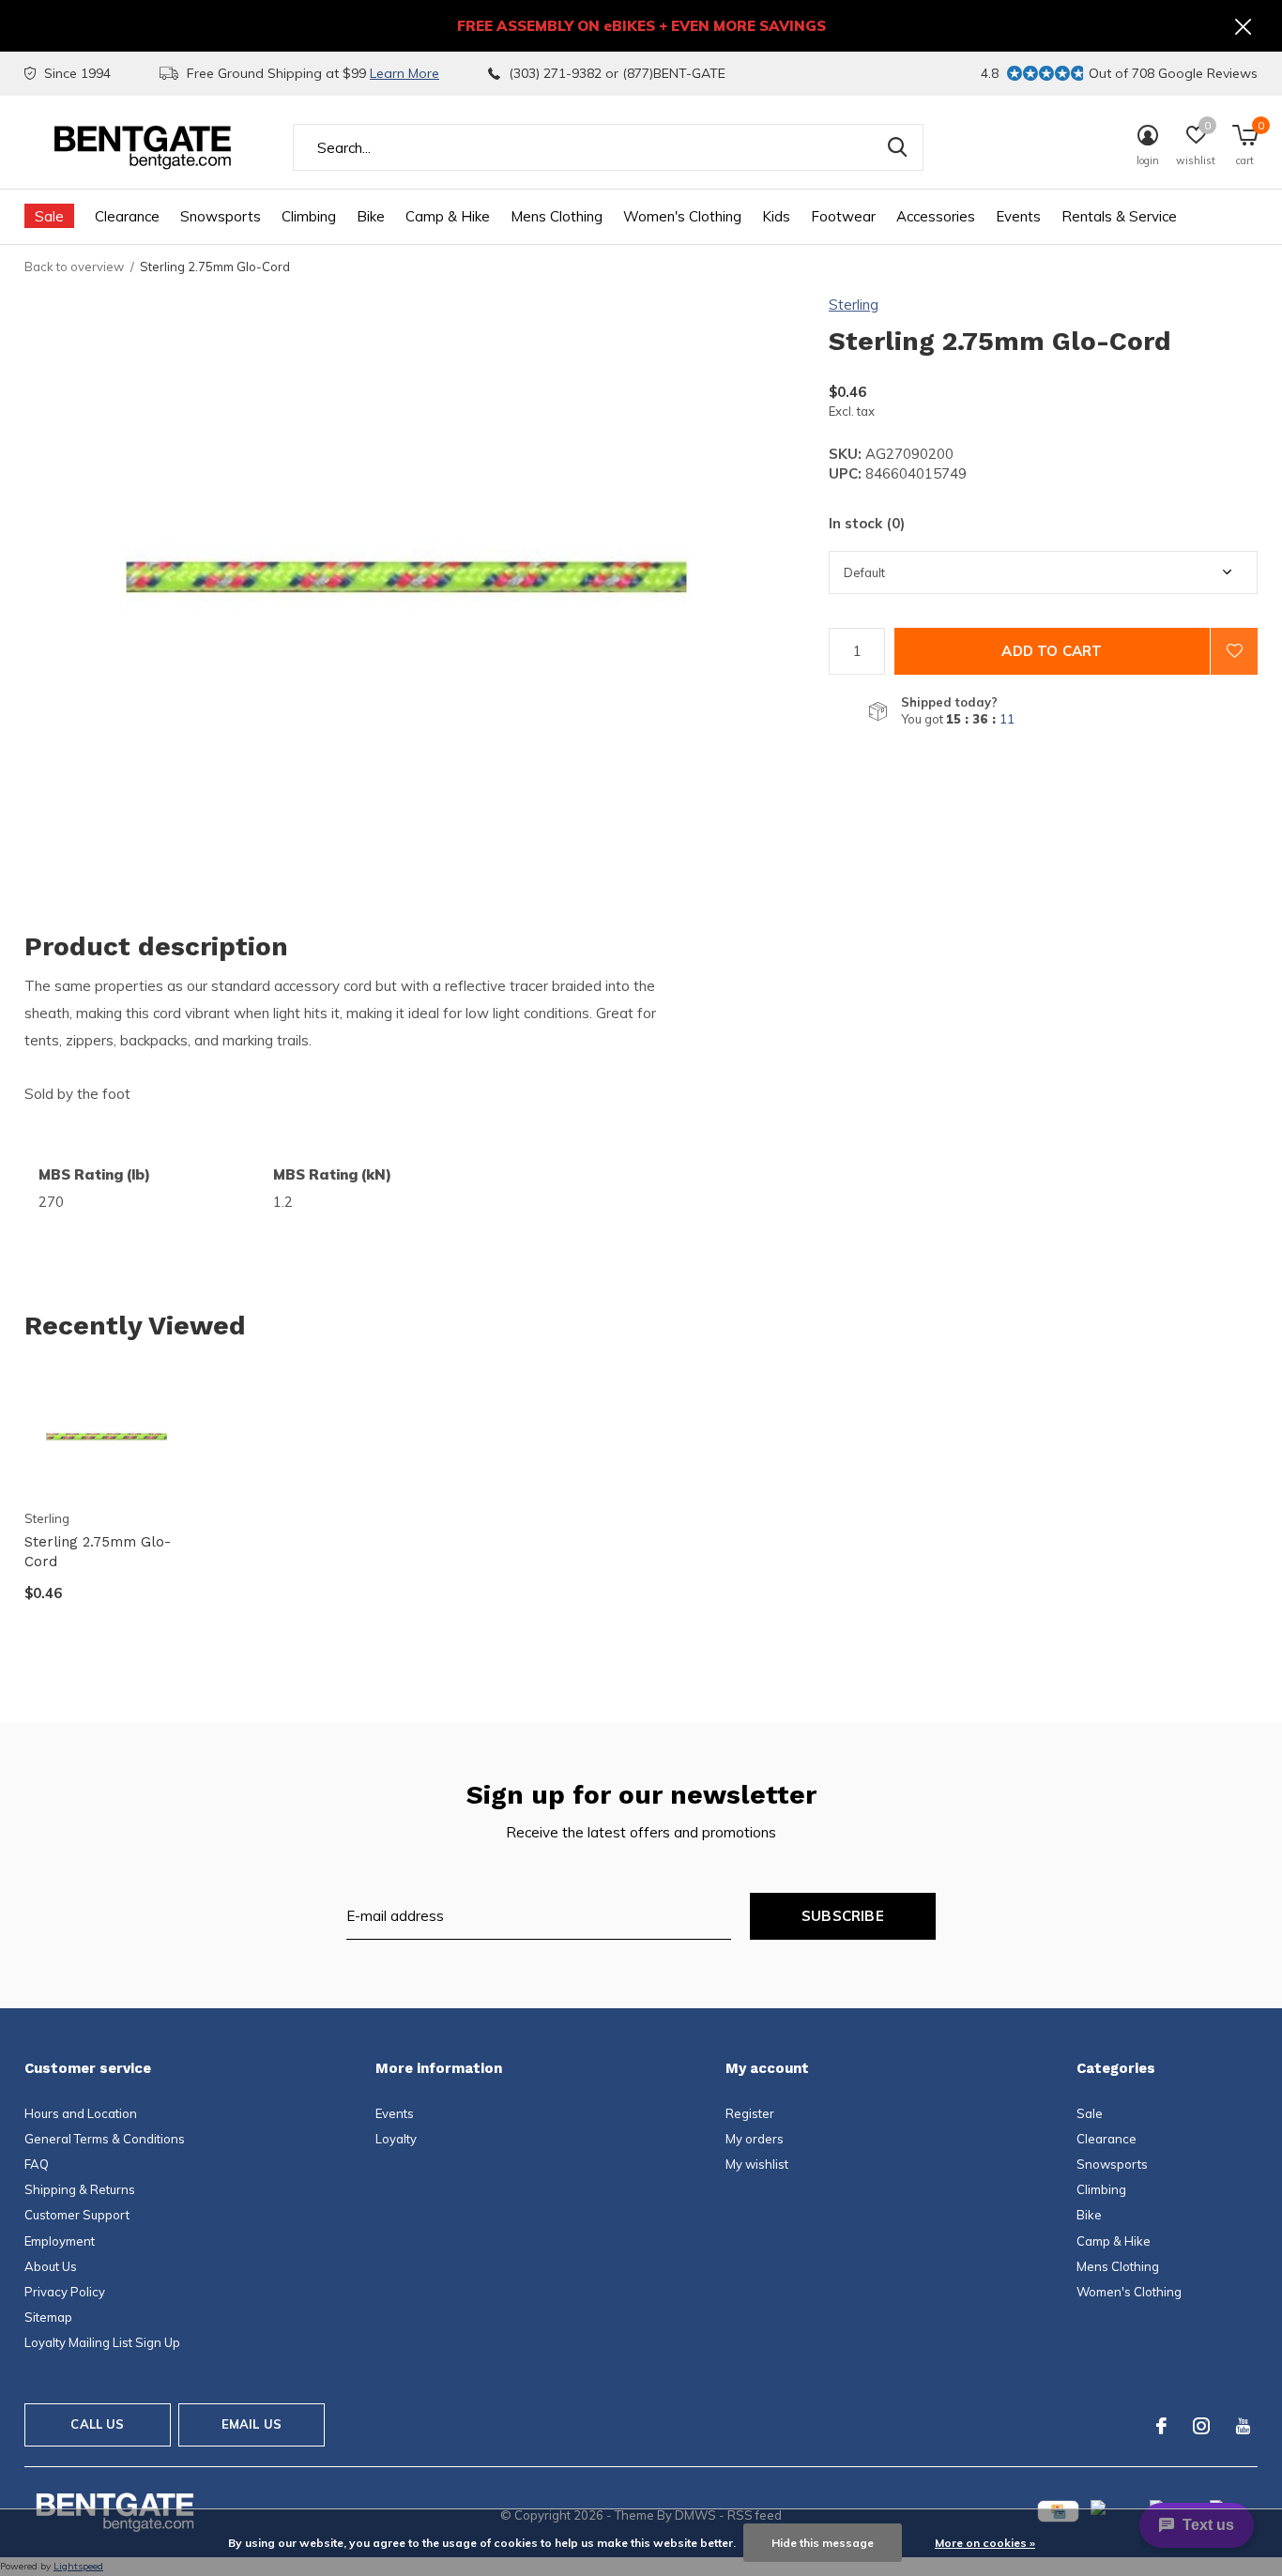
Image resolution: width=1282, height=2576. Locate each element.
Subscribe (843, 1916)
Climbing (309, 216)
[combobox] (608, 147)
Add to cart (1052, 651)
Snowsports (221, 216)
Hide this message (823, 2543)
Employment (60, 2241)
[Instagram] (1201, 2426)
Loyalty (396, 2139)
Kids (776, 216)
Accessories (936, 216)
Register (750, 2113)
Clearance (127, 216)
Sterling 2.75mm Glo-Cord (98, 1552)
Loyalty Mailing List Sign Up (102, 2342)
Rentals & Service (1119, 216)
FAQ (37, 2164)
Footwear (843, 216)
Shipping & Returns (80, 2189)
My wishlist (757, 2164)
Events (1018, 216)
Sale (49, 216)
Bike (371, 216)
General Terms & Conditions (105, 2139)
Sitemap (48, 2317)
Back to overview (74, 267)
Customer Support (77, 2215)
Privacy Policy (65, 2292)
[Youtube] (1243, 2426)
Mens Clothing (557, 216)
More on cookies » (985, 2543)
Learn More (404, 73)
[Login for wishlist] (1234, 651)
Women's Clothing (682, 216)
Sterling (854, 305)
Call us (97, 2424)
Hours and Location (81, 2113)
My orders (755, 2139)
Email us (252, 2424)
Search (897, 147)
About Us (51, 2266)
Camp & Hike (448, 216)
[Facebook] (1161, 2426)
